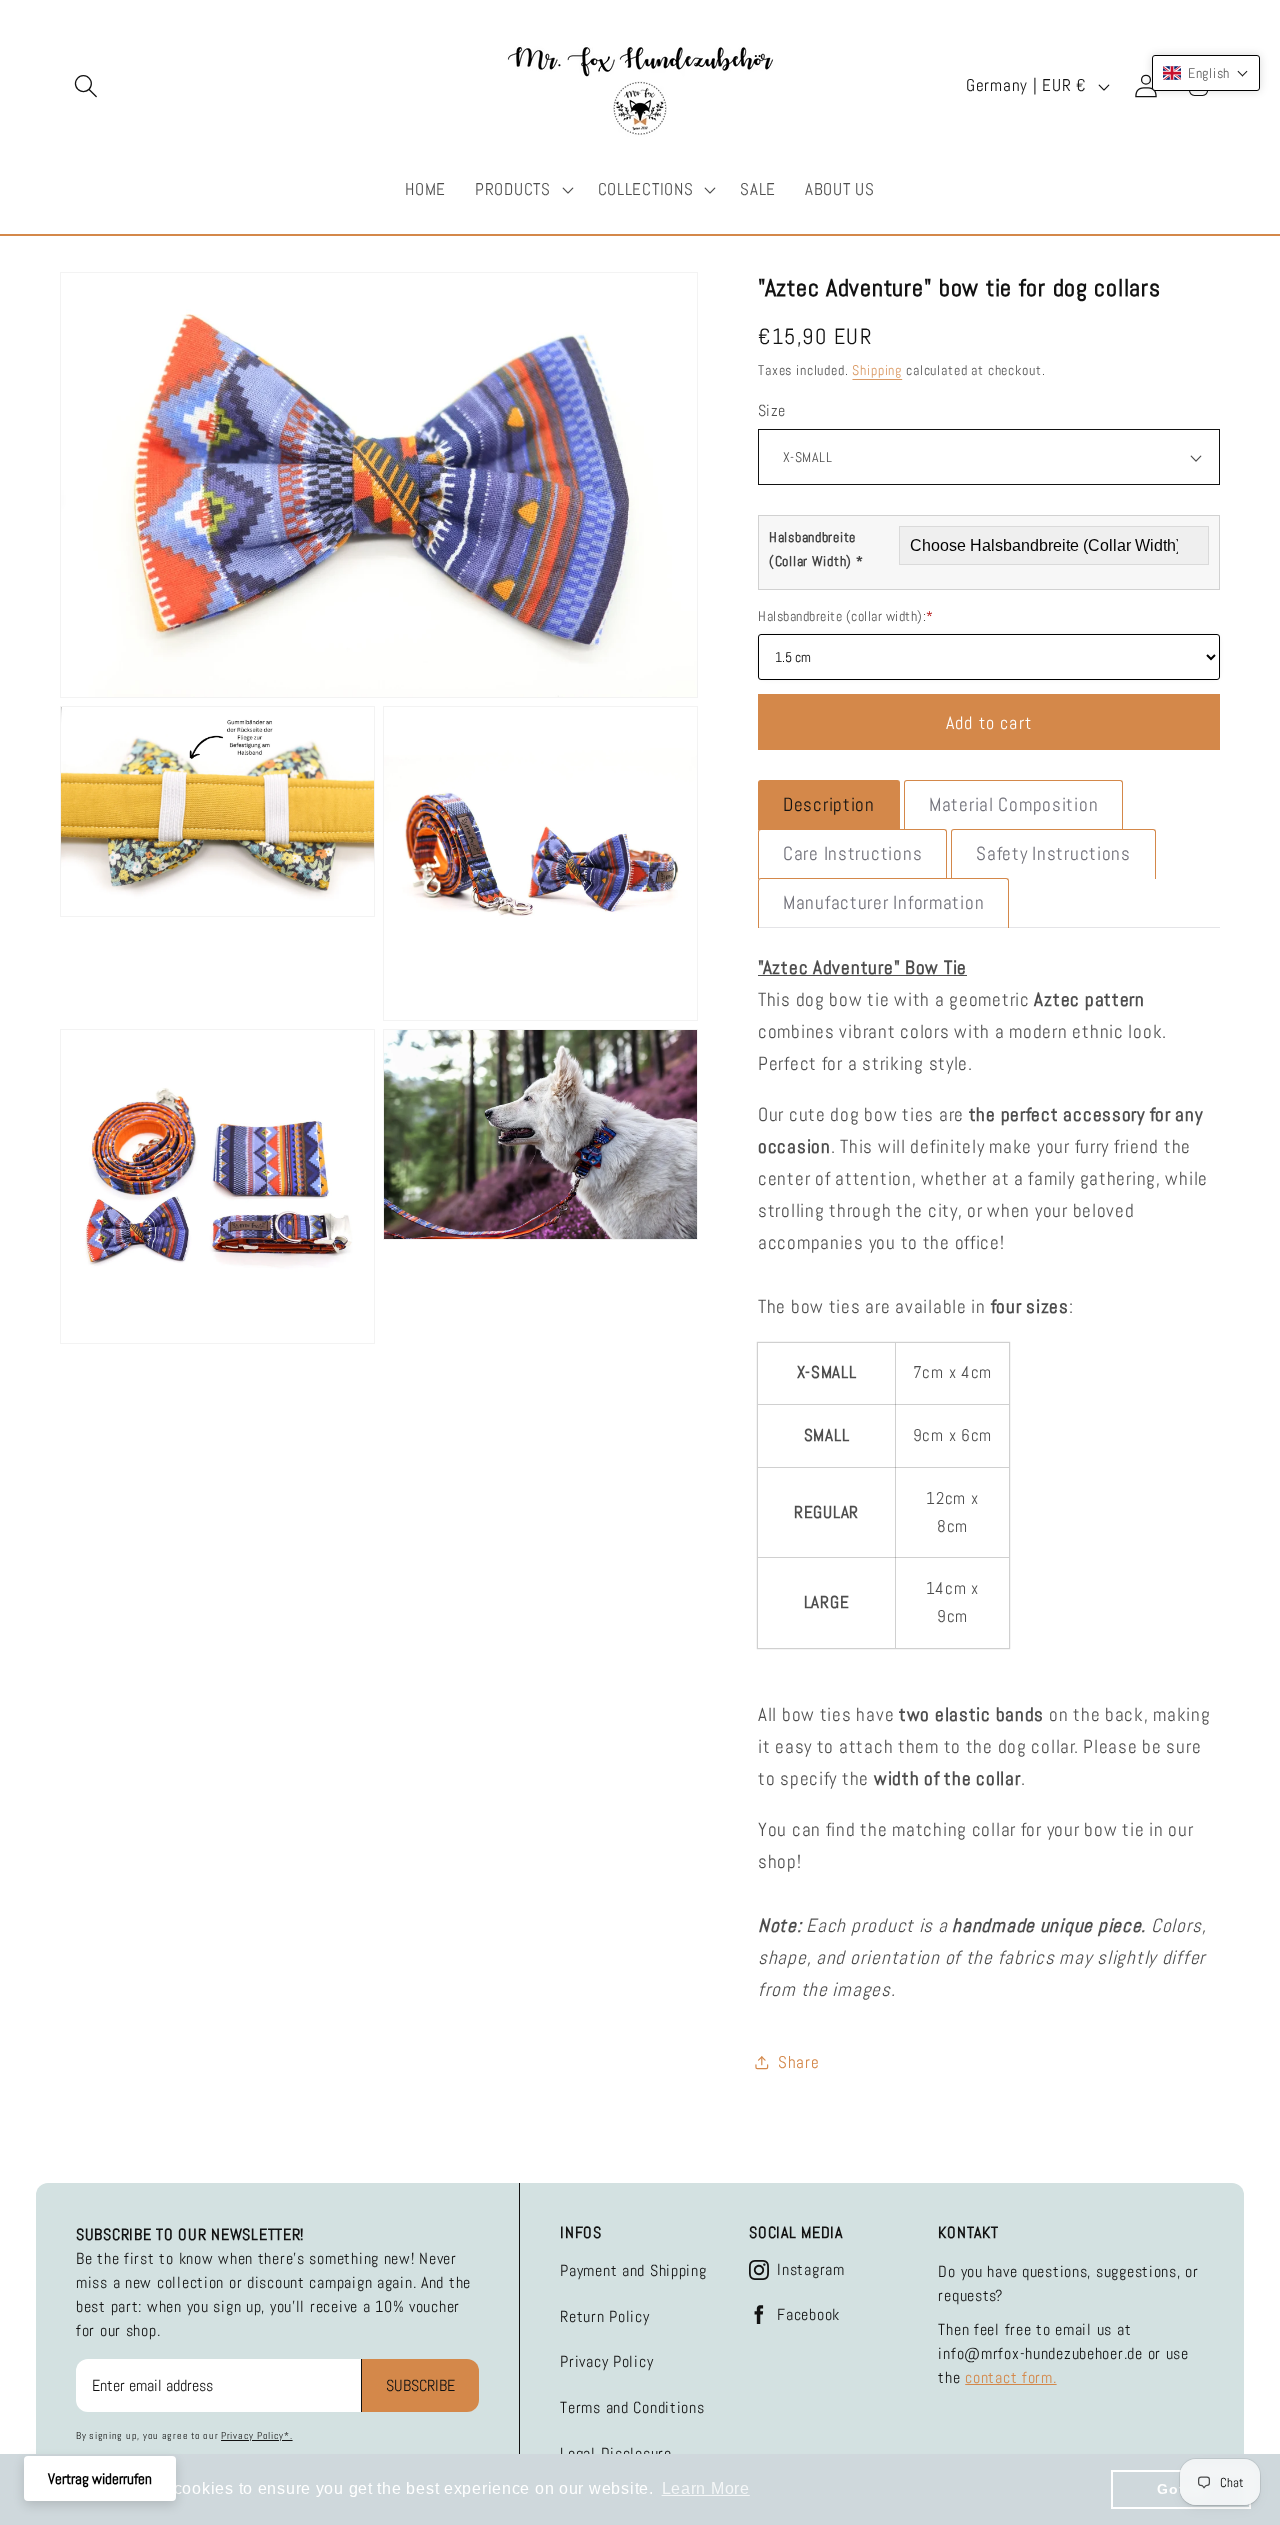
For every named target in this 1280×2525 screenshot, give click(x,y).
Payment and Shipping (633, 2270)
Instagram (810, 2270)
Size (772, 411)
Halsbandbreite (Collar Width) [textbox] (816, 548)
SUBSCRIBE (420, 2385)
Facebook (808, 2315)
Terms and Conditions (632, 2407)
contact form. (1010, 2377)
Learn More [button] (706, 2488)
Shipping (877, 370)
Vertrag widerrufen (100, 2478)
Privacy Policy (606, 2361)
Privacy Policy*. (257, 2435)
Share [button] (799, 2062)
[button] (86, 86)
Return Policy (604, 2316)
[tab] (829, 805)
